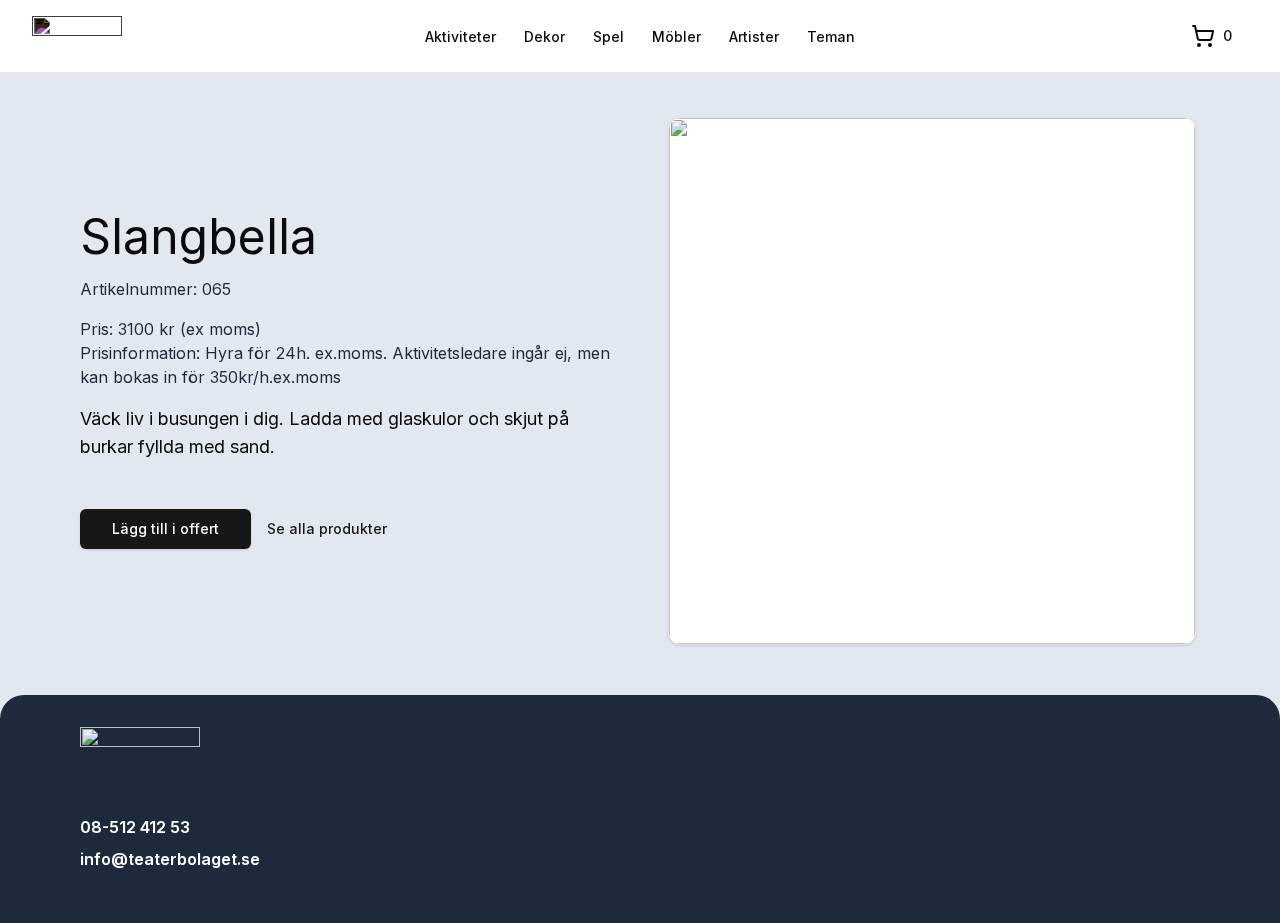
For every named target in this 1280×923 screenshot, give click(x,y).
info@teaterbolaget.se (170, 859)
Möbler (676, 36)
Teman (831, 36)
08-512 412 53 (135, 827)
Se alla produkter (327, 528)
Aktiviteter (460, 36)
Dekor (544, 36)
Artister (754, 36)
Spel (608, 36)
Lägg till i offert (165, 528)
